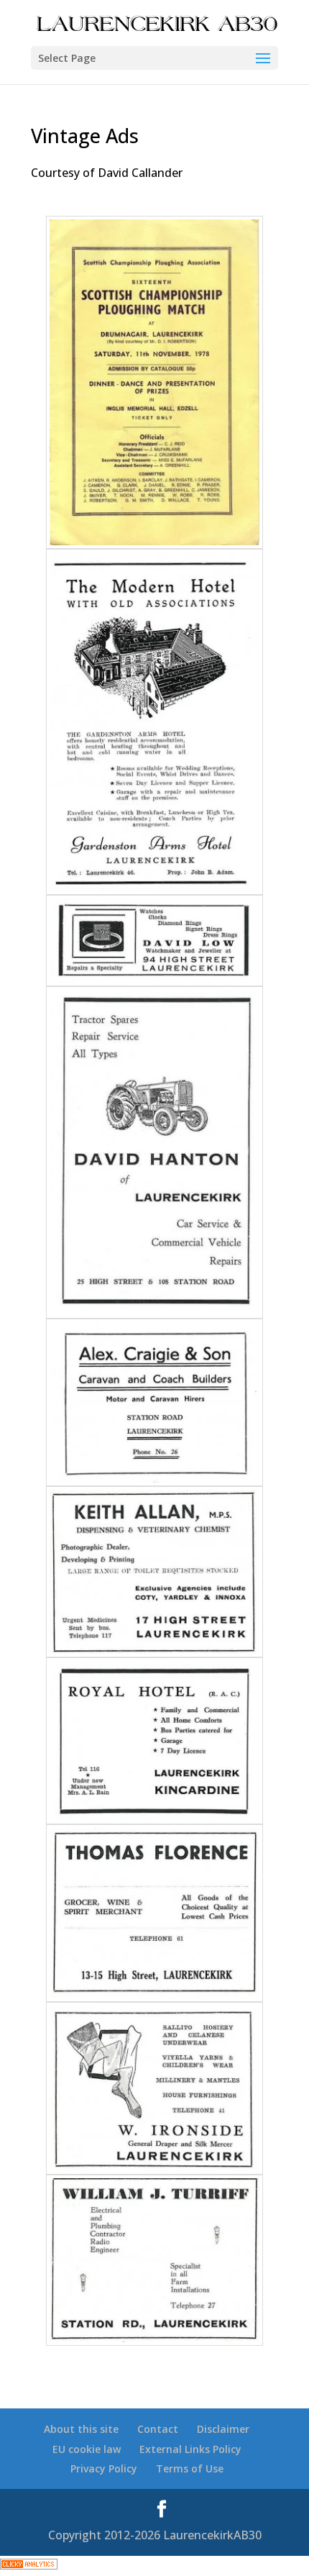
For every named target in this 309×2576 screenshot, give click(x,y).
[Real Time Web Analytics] (29, 2565)
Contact (158, 2429)
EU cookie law (87, 2449)
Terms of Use (190, 2468)
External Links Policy (190, 2449)
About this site (81, 2429)
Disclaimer (223, 2429)
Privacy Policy (104, 2468)
